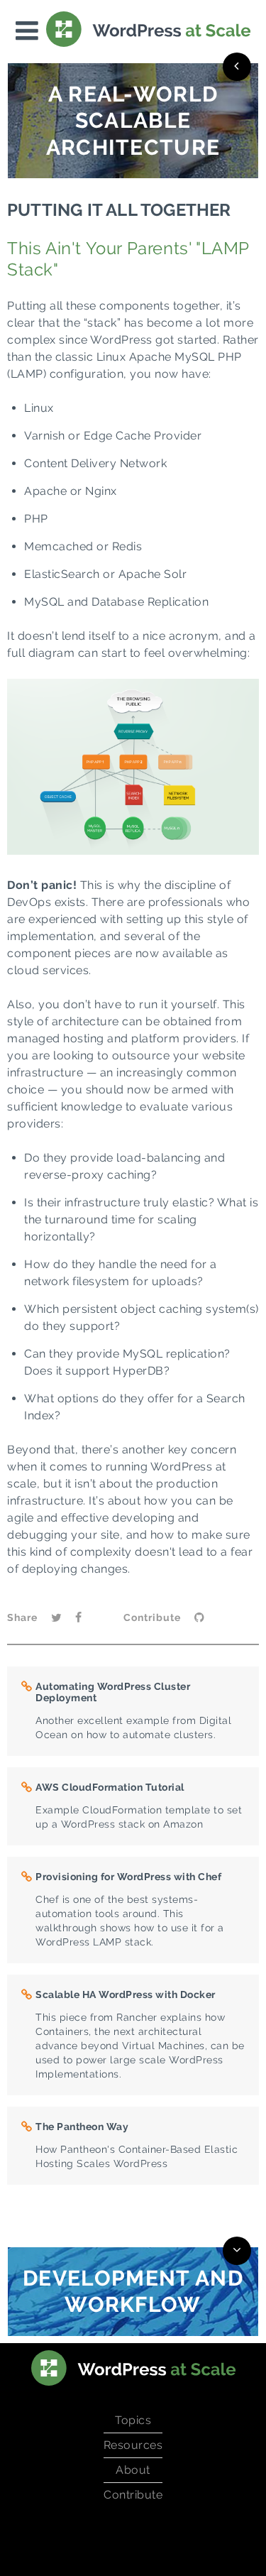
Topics (133, 2420)
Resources (133, 2445)
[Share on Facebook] (78, 1619)
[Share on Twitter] (56, 1619)
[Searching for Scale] (237, 67)
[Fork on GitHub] (199, 1619)
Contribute (133, 2495)
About (133, 2470)
